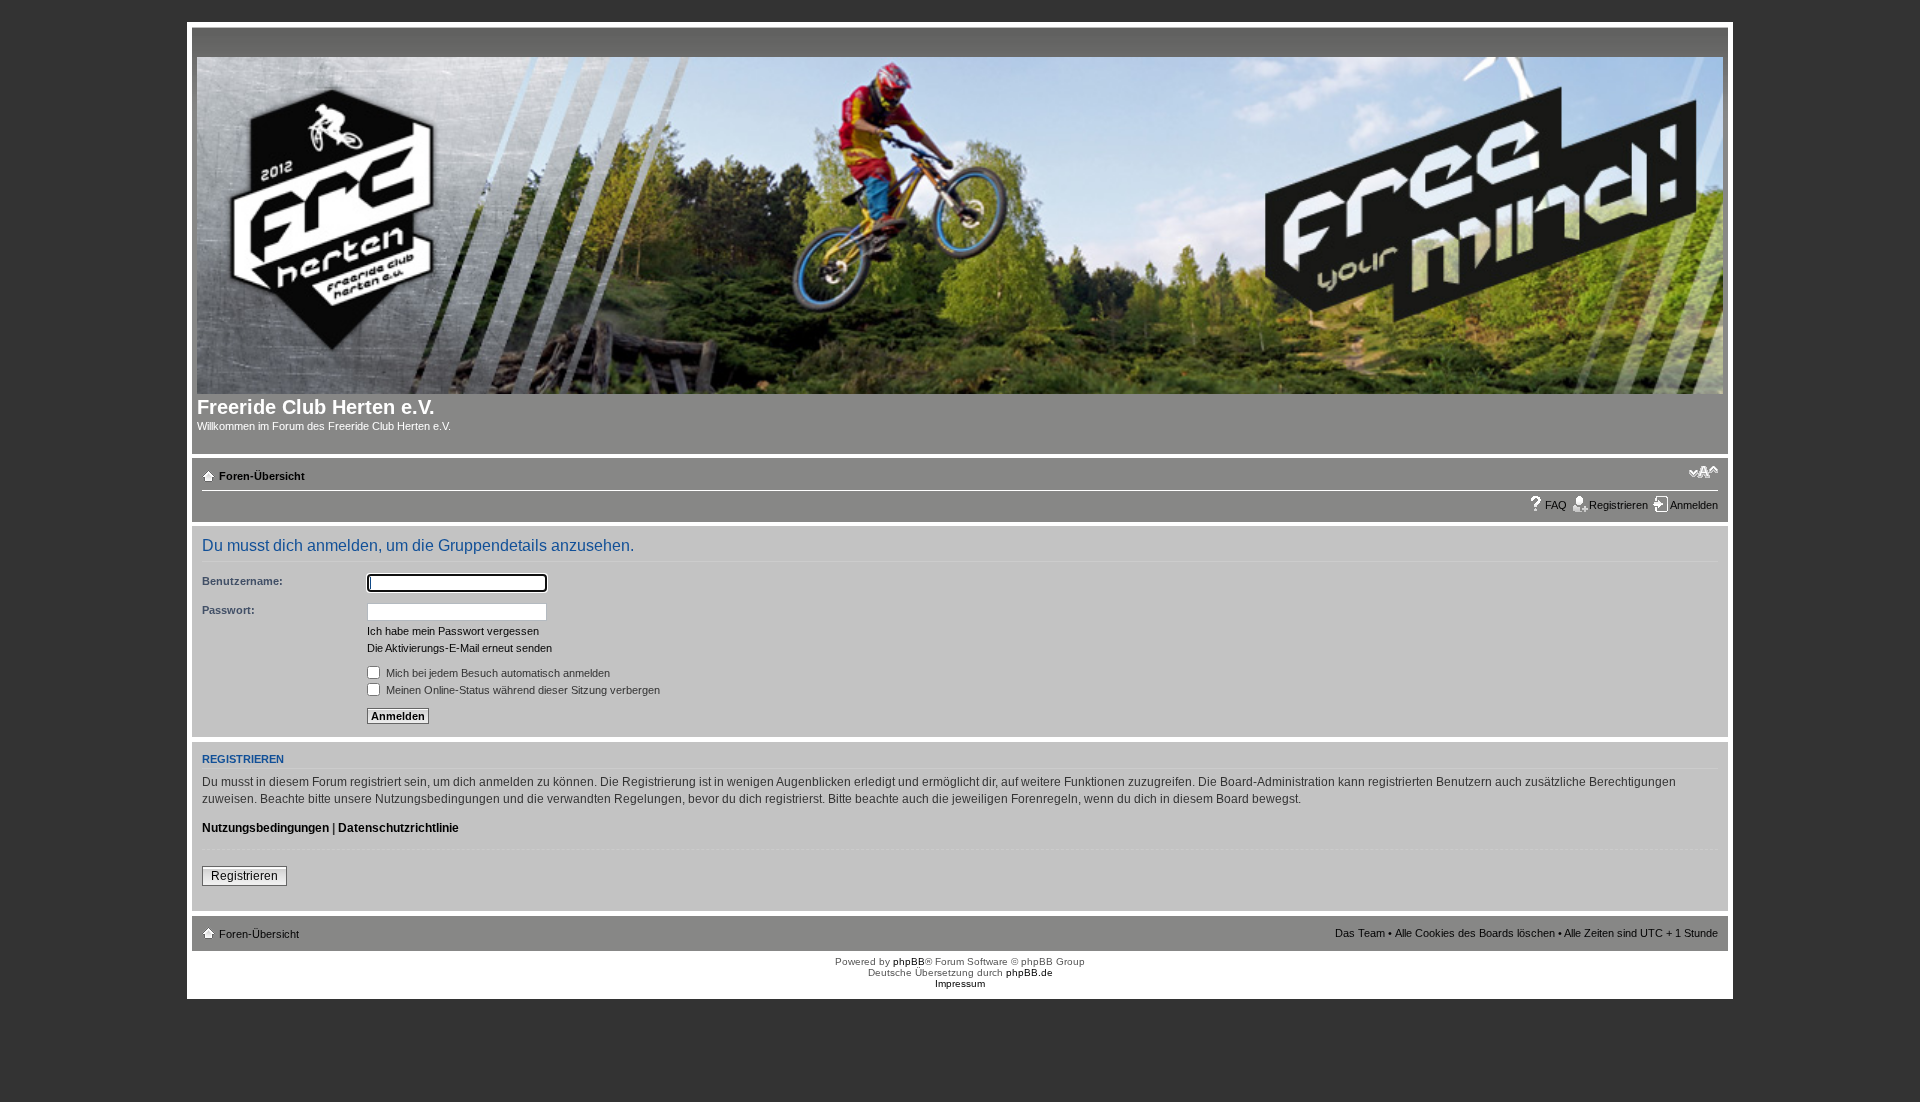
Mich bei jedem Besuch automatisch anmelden (496, 673)
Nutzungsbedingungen (265, 828)
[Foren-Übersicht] (966, 221)
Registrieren (1618, 505)
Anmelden (1694, 505)
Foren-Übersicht (262, 476)
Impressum (960, 983)
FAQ (1556, 505)
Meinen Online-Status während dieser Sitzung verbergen (521, 690)
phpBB (909, 961)
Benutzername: (242, 581)
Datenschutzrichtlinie (398, 828)
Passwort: (228, 610)
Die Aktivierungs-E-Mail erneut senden (459, 648)
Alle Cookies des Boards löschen (1475, 933)
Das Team (1360, 933)
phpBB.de (1029, 972)
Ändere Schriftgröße (1703, 472)
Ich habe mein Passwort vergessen (453, 631)
